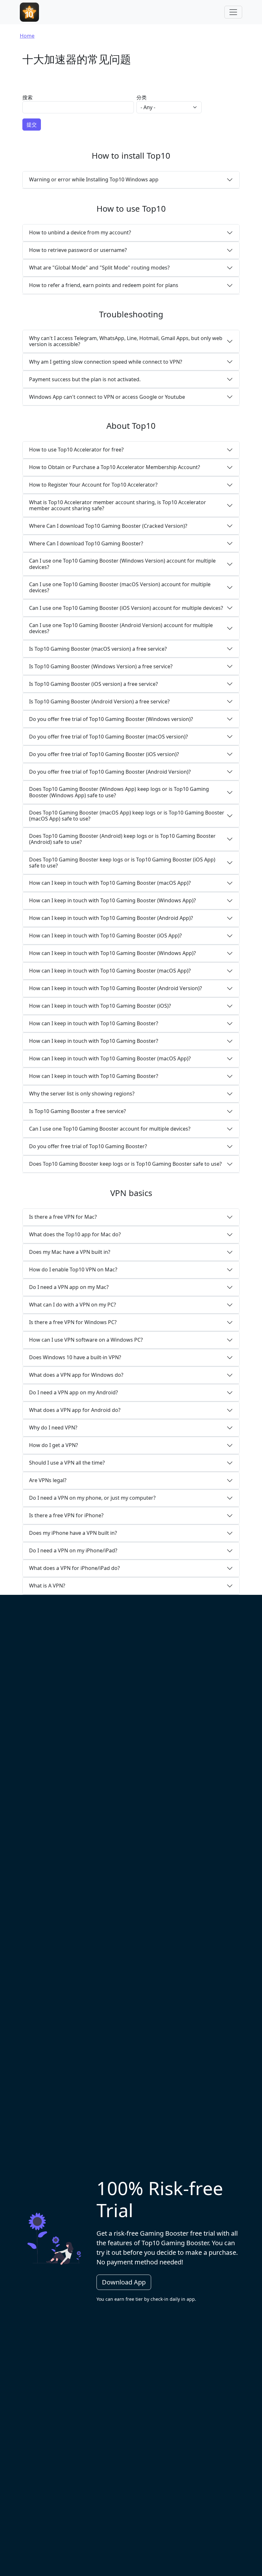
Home (27, 36)
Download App (124, 2282)
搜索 (27, 97)
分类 (142, 97)
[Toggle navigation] (233, 12)
